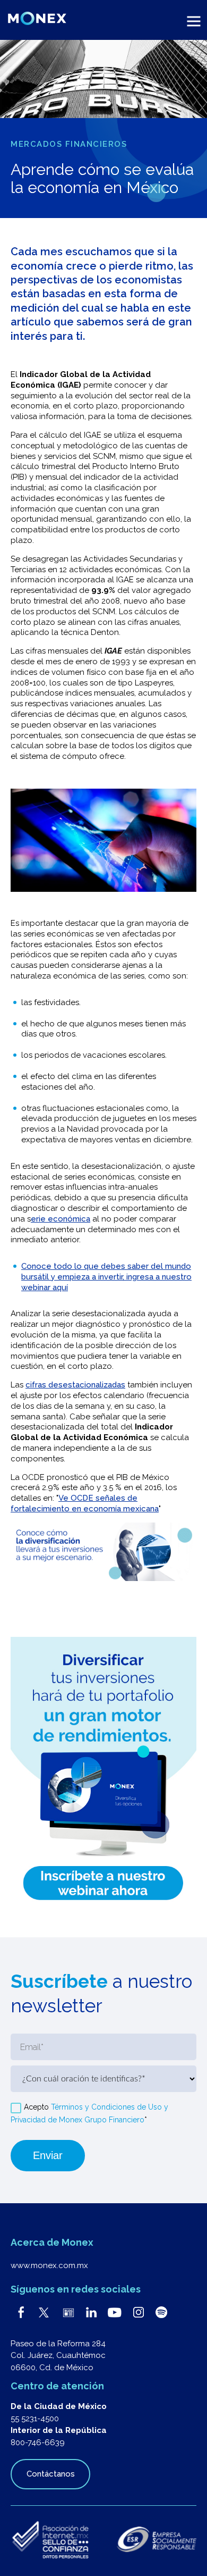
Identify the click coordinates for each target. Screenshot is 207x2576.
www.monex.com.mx (49, 2265)
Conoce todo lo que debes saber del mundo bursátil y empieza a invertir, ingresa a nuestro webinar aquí (106, 1277)
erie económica (61, 1219)
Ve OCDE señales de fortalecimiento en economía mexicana (85, 1503)
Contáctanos (51, 2474)
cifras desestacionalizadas (75, 1385)
